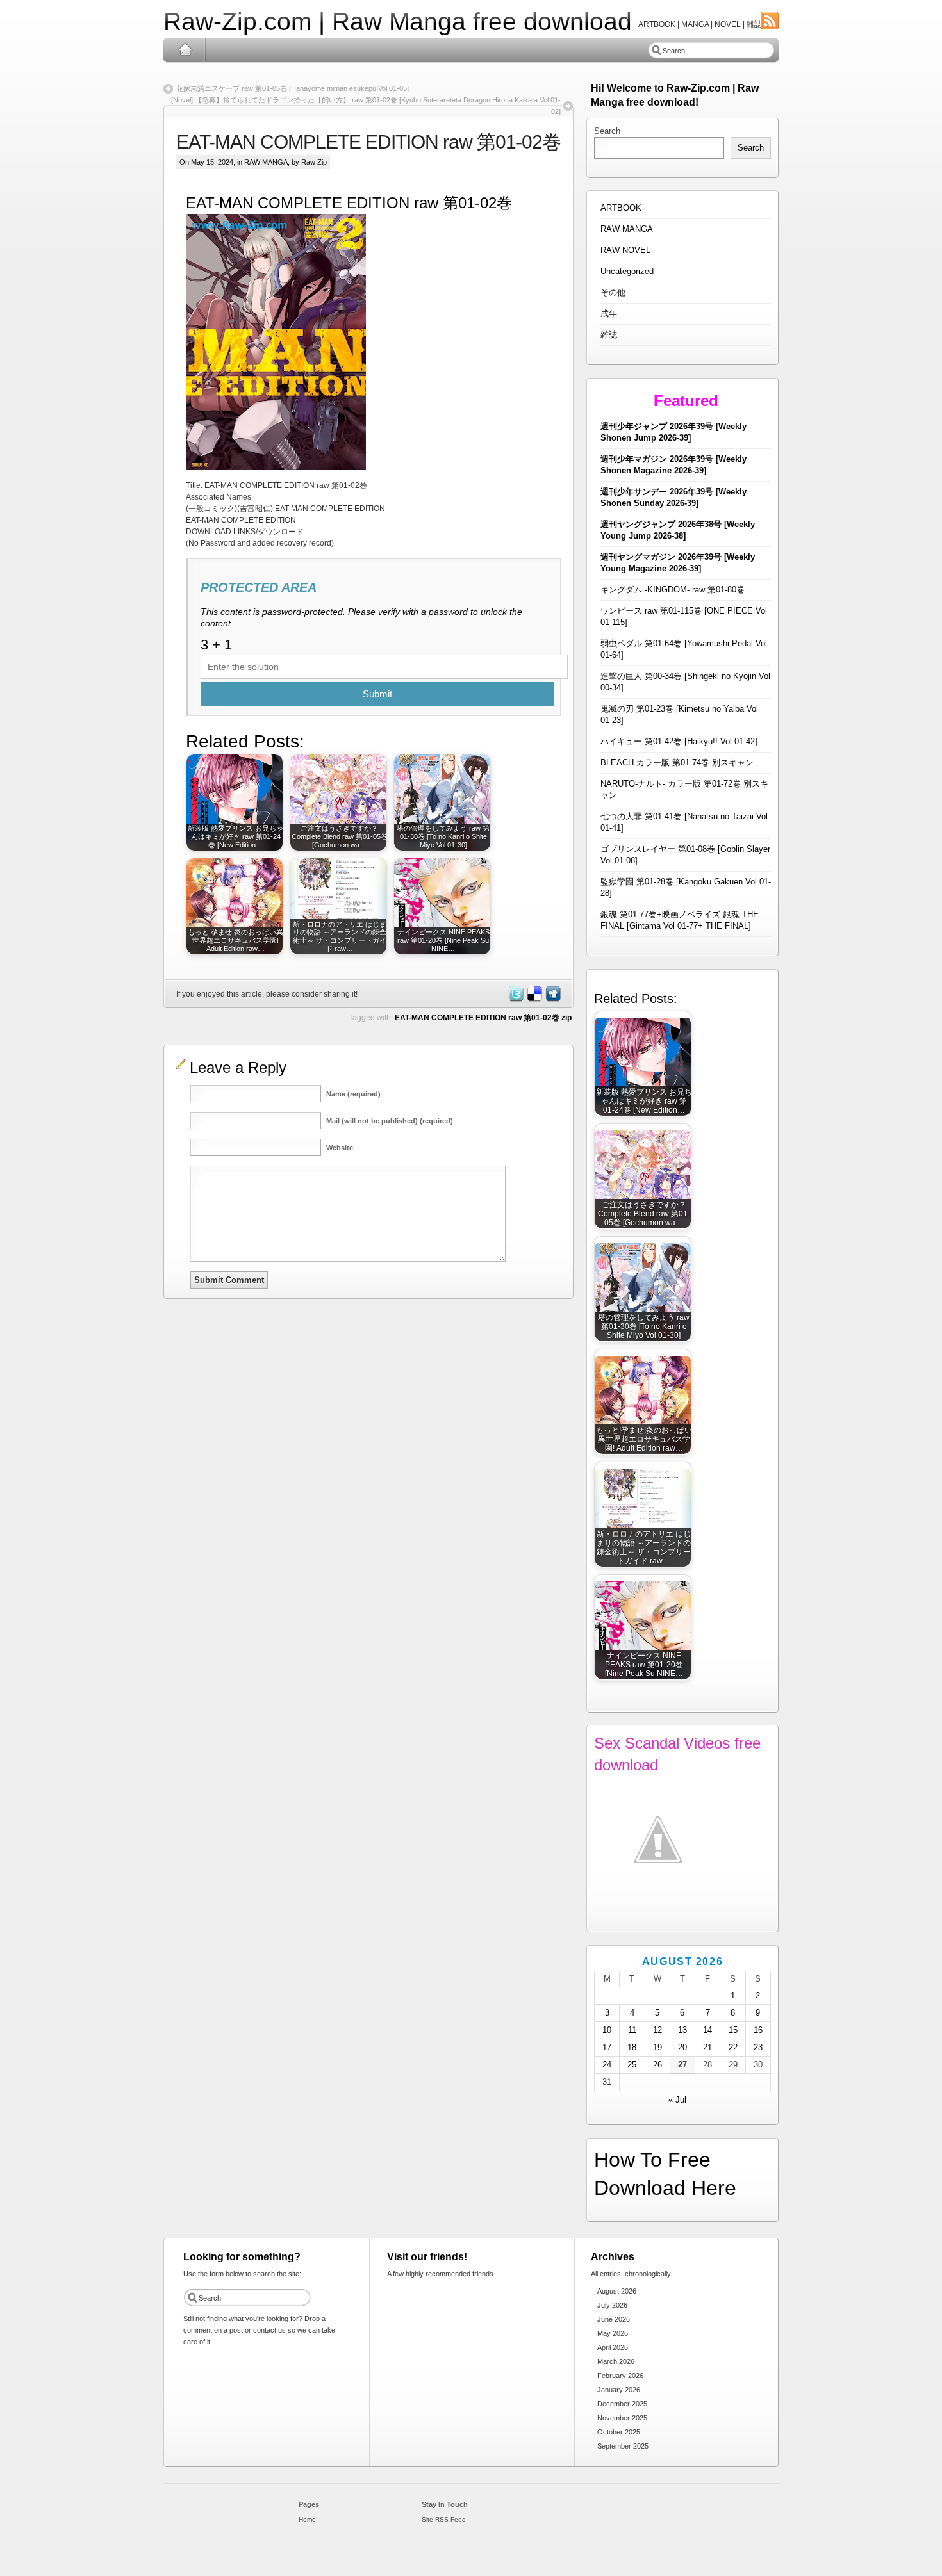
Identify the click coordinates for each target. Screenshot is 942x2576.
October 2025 (619, 2432)
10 (607, 2030)
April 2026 (613, 2347)
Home (185, 50)
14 (707, 2030)
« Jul (677, 2100)
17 (607, 2047)
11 (632, 2030)
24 (607, 2065)
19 (657, 2047)
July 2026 (612, 2305)
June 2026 (614, 2319)
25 (632, 2065)
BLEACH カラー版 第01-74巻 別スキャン (677, 762)
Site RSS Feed (444, 2519)
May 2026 (613, 2333)
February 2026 (620, 2376)
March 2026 (616, 2361)
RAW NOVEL (625, 250)
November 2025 (622, 2418)
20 (682, 2047)
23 (758, 2047)
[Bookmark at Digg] (552, 999)
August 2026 (617, 2291)
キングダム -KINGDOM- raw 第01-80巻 (673, 590)
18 (632, 2047)
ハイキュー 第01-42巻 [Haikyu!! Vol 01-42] (679, 741)
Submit (377, 694)
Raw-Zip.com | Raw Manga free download (398, 21)
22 (733, 2047)
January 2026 (619, 2390)
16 (758, 2030)
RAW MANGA (266, 162)
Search (607, 131)
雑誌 (609, 335)
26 (657, 2065)
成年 (609, 314)
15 (733, 2030)
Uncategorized (627, 271)
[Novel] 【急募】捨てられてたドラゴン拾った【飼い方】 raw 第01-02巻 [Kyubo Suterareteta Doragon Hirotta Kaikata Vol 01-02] (366, 106)
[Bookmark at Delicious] (534, 999)
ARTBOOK (621, 208)
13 (682, 2030)
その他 (613, 292)
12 (657, 2030)
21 (707, 2047)
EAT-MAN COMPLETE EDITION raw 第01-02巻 (368, 142)
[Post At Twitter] (515, 999)
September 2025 (623, 2446)
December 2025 (622, 2404)
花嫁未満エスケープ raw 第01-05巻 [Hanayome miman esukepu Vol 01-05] (293, 88)
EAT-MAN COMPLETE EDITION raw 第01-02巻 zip (483, 1018)
